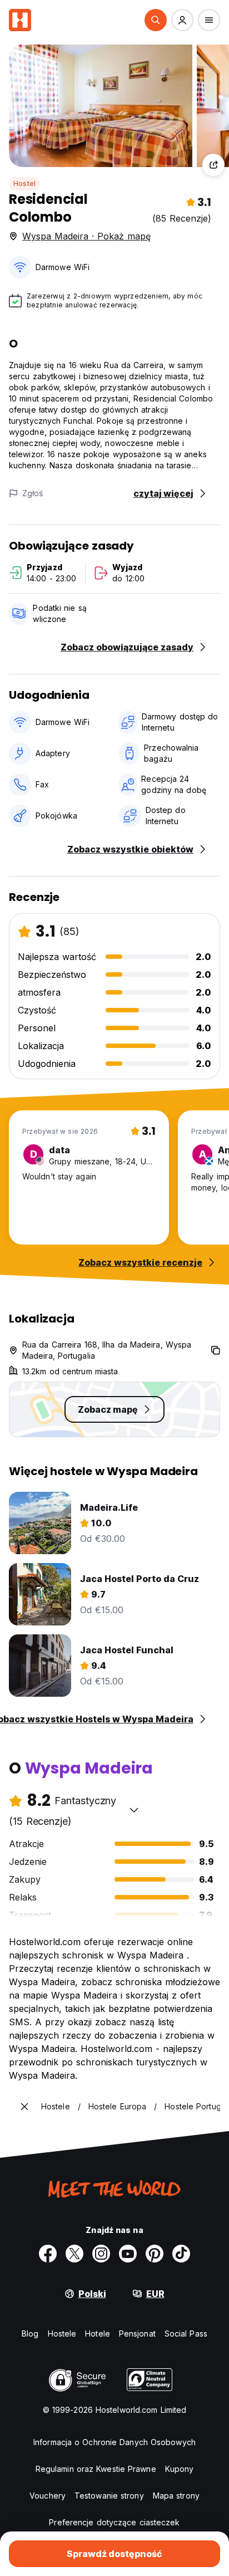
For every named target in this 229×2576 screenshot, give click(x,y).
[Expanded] (24, 2107)
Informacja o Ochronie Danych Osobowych (114, 2442)
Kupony (180, 2469)
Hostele (62, 2333)
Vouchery (48, 2496)
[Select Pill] (156, 20)
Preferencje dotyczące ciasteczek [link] (114, 2522)
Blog (30, 2333)
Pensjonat (137, 2333)
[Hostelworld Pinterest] (155, 2254)
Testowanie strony (109, 2496)
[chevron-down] (134, 1810)
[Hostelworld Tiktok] (181, 2254)
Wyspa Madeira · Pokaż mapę (86, 236)
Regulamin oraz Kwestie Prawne (96, 2469)
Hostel (24, 183)
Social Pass (186, 2333)
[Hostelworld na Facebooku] (48, 2254)
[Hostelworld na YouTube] (128, 2254)
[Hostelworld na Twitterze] (74, 2254)
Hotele (98, 2333)
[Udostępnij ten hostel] (213, 165)
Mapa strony (176, 2496)
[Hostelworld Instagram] (101, 2254)
